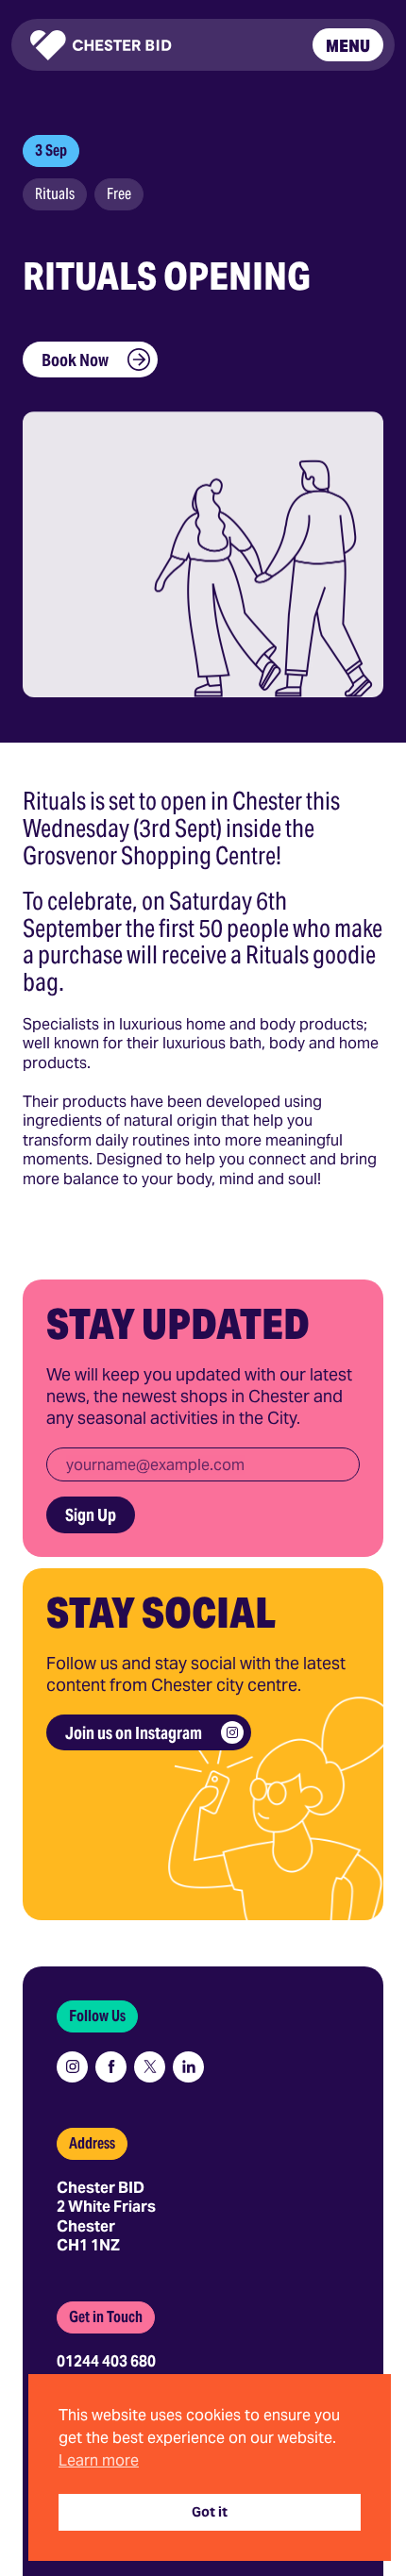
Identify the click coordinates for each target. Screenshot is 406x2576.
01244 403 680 (106, 2361)
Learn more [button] (99, 2460)
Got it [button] (210, 2512)
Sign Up (91, 1515)
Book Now (75, 360)
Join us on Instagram (134, 1733)
